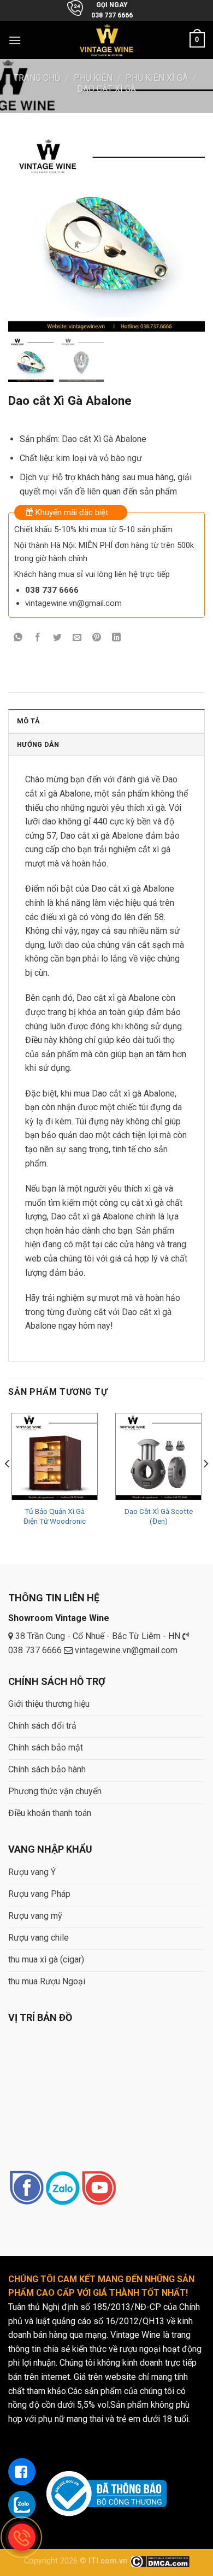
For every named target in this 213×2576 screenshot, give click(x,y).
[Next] (205, 1486)
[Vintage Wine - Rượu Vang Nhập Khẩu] (107, 40)
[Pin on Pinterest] (97, 638)
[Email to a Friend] (77, 638)
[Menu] (15, 40)
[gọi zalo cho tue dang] (22, 2504)
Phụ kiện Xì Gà (157, 78)
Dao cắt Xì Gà (106, 89)
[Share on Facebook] (38, 638)
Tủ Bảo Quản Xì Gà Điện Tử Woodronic (55, 1516)
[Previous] (8, 1486)
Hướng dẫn (38, 744)
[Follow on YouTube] (99, 2189)
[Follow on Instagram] (63, 2189)
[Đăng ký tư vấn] (22, 2472)
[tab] (106, 721)
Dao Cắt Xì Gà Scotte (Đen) (159, 1516)
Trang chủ (37, 78)
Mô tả (28, 721)
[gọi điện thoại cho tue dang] (22, 2537)
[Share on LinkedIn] (117, 638)
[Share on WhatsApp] (18, 638)
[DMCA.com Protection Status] (160, 2561)
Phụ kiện (93, 78)
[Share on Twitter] (58, 638)
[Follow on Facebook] (26, 2189)
